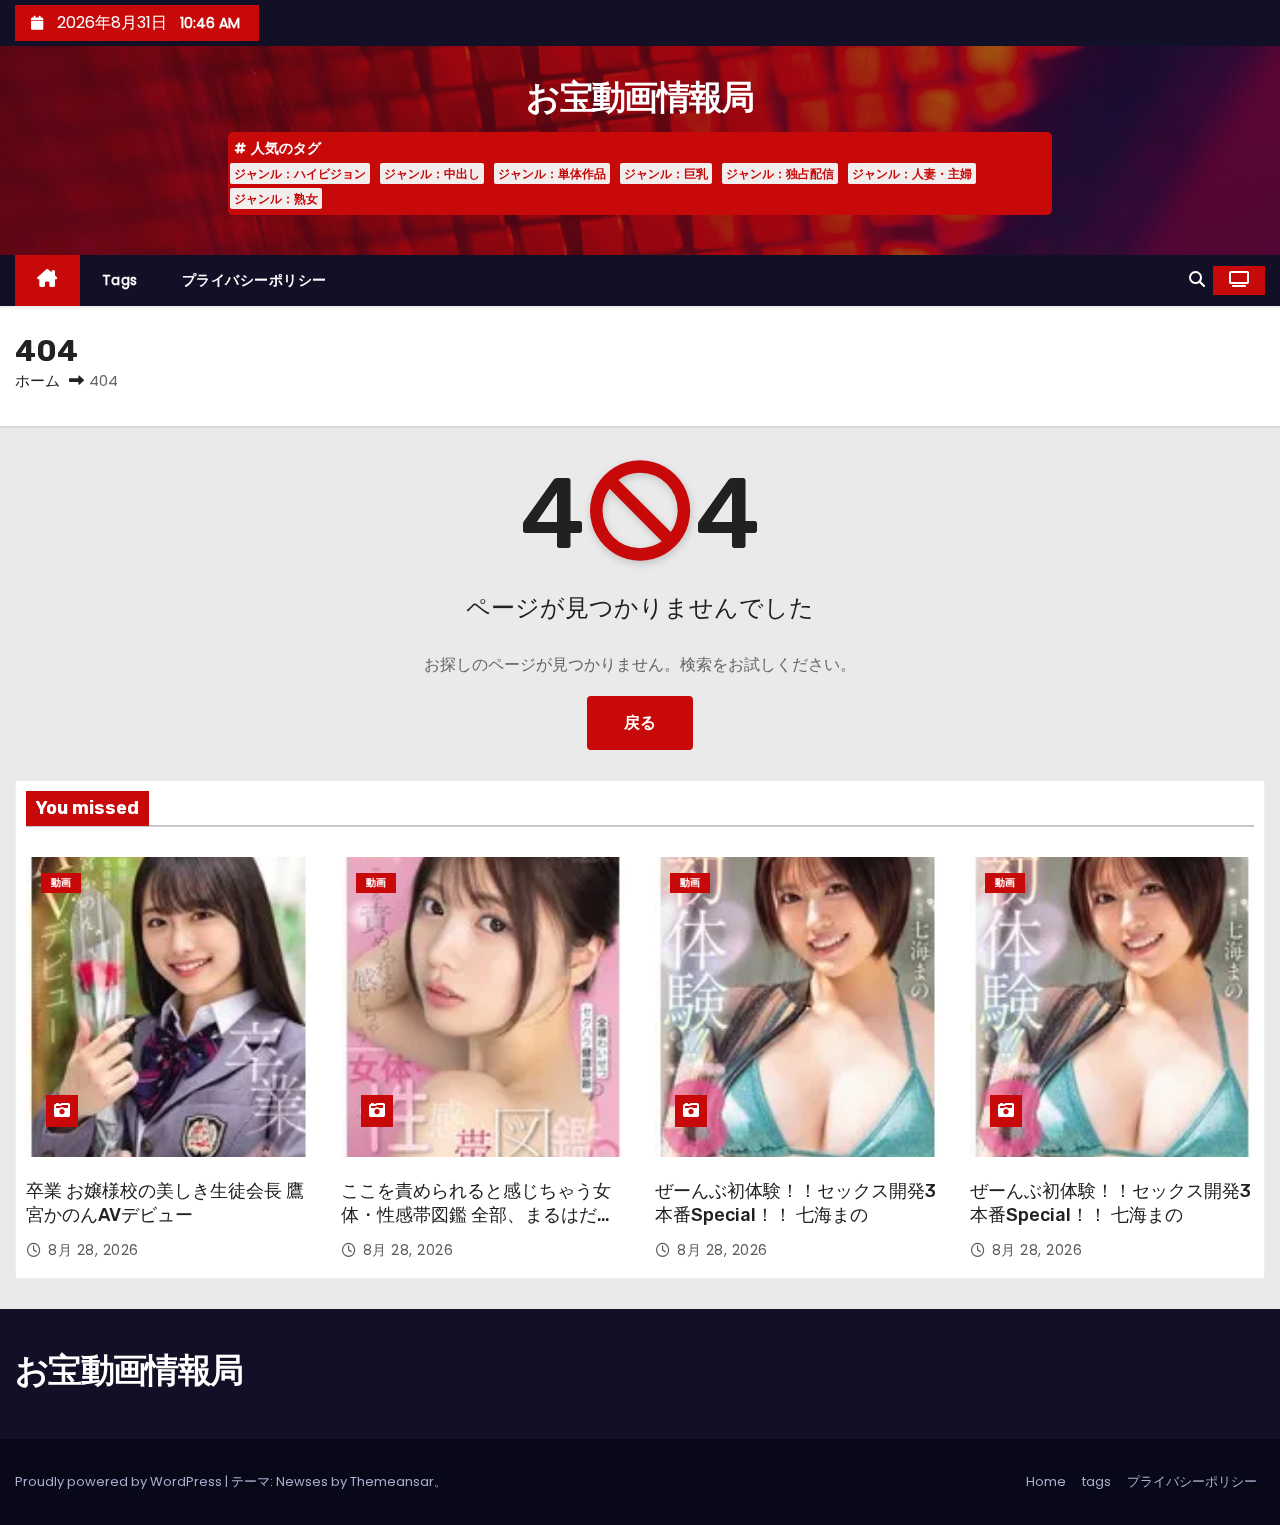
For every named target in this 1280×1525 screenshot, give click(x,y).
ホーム (37, 380)
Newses (302, 1481)
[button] (1197, 279)
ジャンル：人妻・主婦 (912, 173)
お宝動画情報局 (639, 97)
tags (120, 280)
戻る (640, 722)
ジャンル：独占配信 (780, 173)
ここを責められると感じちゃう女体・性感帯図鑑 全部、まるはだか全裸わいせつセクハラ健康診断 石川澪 (478, 1227)
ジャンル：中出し (432, 173)
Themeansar (392, 1481)
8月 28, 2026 (93, 1250)
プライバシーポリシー (254, 280)
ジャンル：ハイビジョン (300, 173)
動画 (61, 882)
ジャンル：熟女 (276, 198)
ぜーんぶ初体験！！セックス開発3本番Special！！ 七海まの (795, 1203)
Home (1046, 1481)
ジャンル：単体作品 (552, 173)
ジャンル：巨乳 (666, 173)
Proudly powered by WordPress (120, 1481)
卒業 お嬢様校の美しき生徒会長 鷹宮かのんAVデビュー (165, 1203)
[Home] (47, 280)
